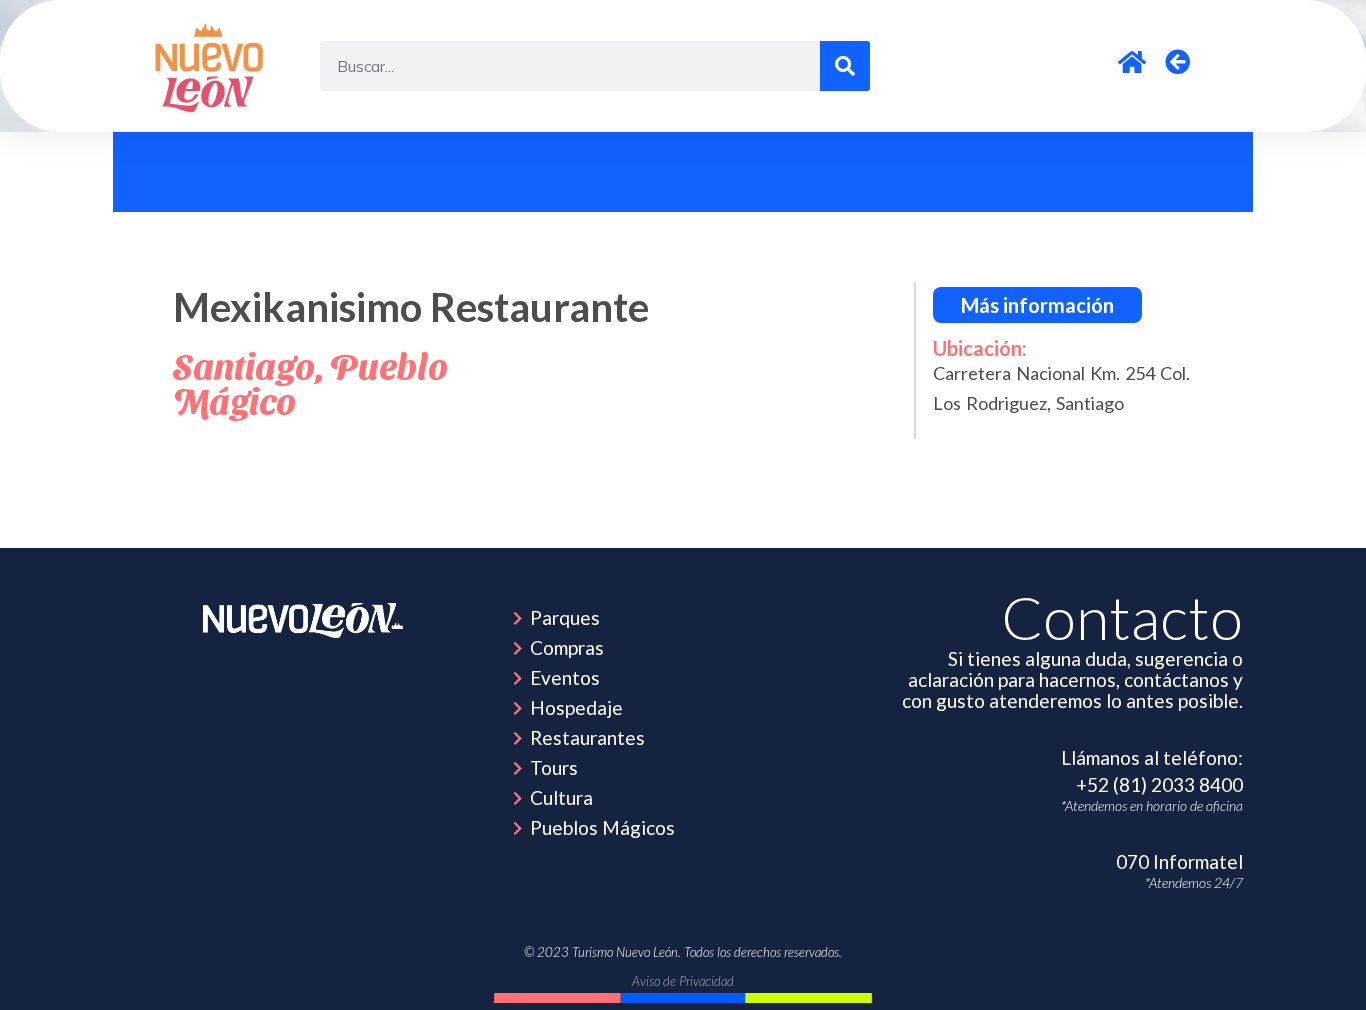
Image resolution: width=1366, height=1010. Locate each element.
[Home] (303, 620)
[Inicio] (212, 66)
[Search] (845, 66)
